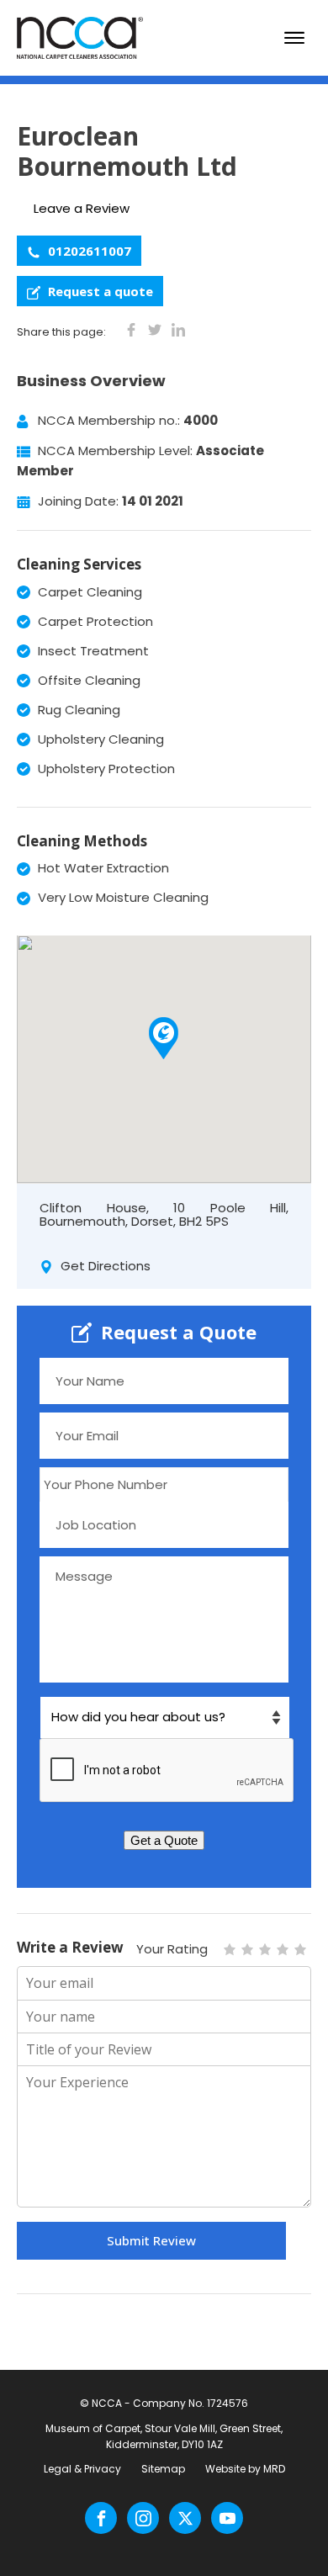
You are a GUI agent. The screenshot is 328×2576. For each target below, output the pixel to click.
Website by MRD (245, 2469)
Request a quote (99, 291)
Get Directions (104, 1266)
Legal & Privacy (82, 2469)
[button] (164, 1038)
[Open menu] (294, 38)
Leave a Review (82, 208)
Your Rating (172, 1949)
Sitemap (163, 2469)
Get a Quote (164, 1840)
